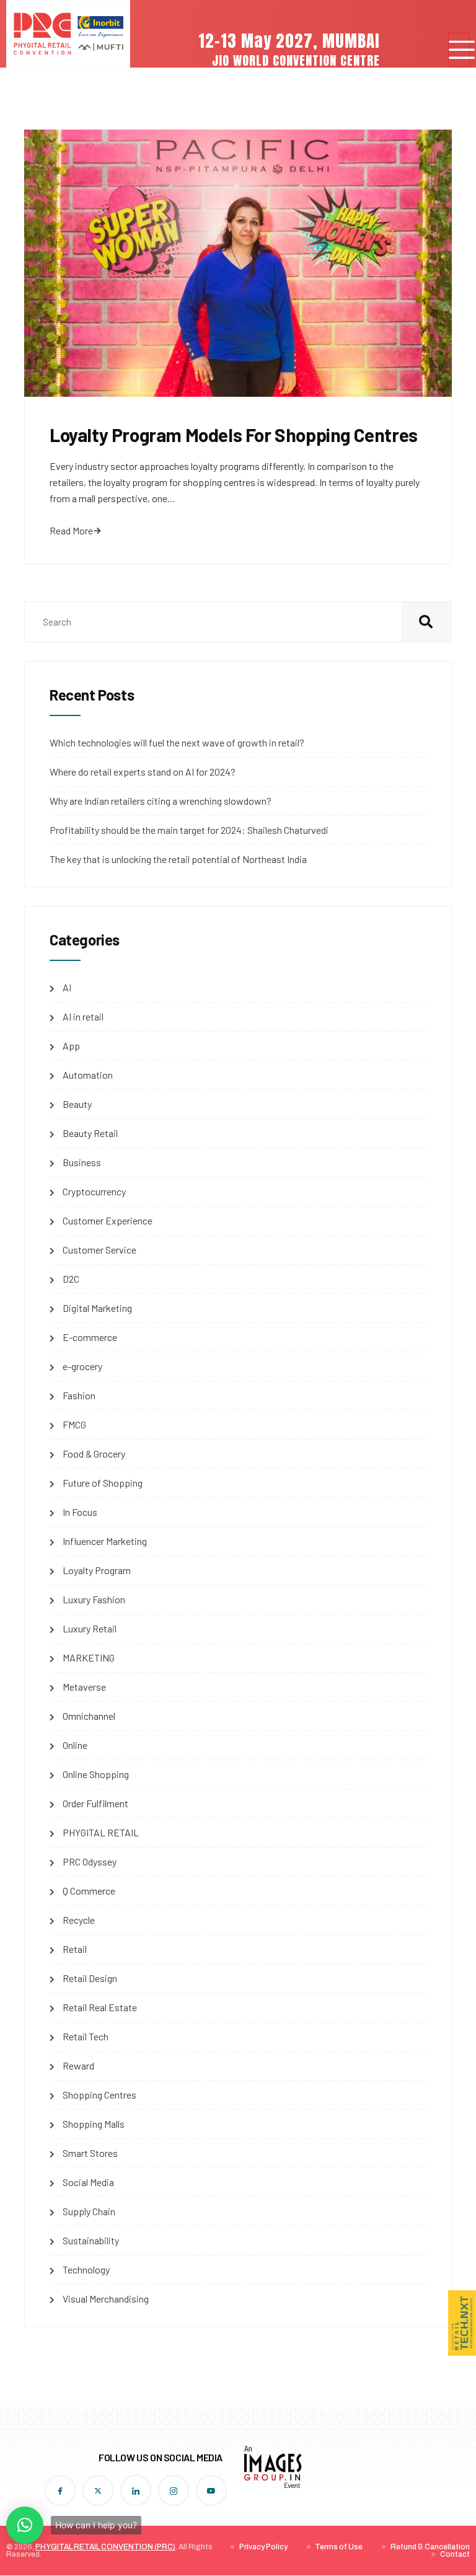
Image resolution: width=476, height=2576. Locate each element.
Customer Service (99, 1250)
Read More (71, 530)
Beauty (77, 1104)
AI (67, 987)
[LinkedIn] (136, 2490)
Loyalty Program (97, 1570)
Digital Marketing (97, 1308)
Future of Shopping (103, 1483)
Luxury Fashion (94, 1599)
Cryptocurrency (94, 1191)
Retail (75, 1949)
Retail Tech (86, 2036)
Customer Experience (108, 1220)
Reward (78, 2065)
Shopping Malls (94, 2124)
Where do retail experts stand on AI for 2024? (143, 772)
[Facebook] (60, 2490)
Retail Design (90, 1978)
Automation (88, 1075)
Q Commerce (89, 1891)
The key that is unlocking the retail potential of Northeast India (178, 859)
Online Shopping (96, 1774)
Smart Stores (90, 2153)
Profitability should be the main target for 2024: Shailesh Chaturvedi (189, 830)
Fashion (79, 1395)
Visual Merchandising (106, 2299)
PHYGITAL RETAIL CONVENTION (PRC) (105, 2547)
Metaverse (84, 1687)
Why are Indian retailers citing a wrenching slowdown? (161, 801)
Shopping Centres (99, 2095)
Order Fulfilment (95, 1803)
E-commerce (90, 1337)
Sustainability (91, 2240)
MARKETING (89, 1658)
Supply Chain (89, 2211)
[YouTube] (211, 2490)
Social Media (88, 2182)
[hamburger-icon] (459, 51)
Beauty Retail (90, 1133)
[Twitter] (98, 2490)
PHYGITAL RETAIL (101, 1832)
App (71, 1046)
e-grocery (82, 1366)
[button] (25, 2525)
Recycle (79, 1920)
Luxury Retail (90, 1628)
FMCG (74, 1424)
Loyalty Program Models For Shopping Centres (234, 435)
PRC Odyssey (90, 1861)
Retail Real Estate (100, 2007)
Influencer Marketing (105, 1541)
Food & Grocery (94, 1454)
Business (82, 1162)
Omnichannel (89, 1716)
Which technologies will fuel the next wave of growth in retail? (177, 742)
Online (75, 1745)
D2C (71, 1279)
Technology (86, 2269)
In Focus (80, 1512)
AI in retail (83, 1016)
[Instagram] (174, 2490)
